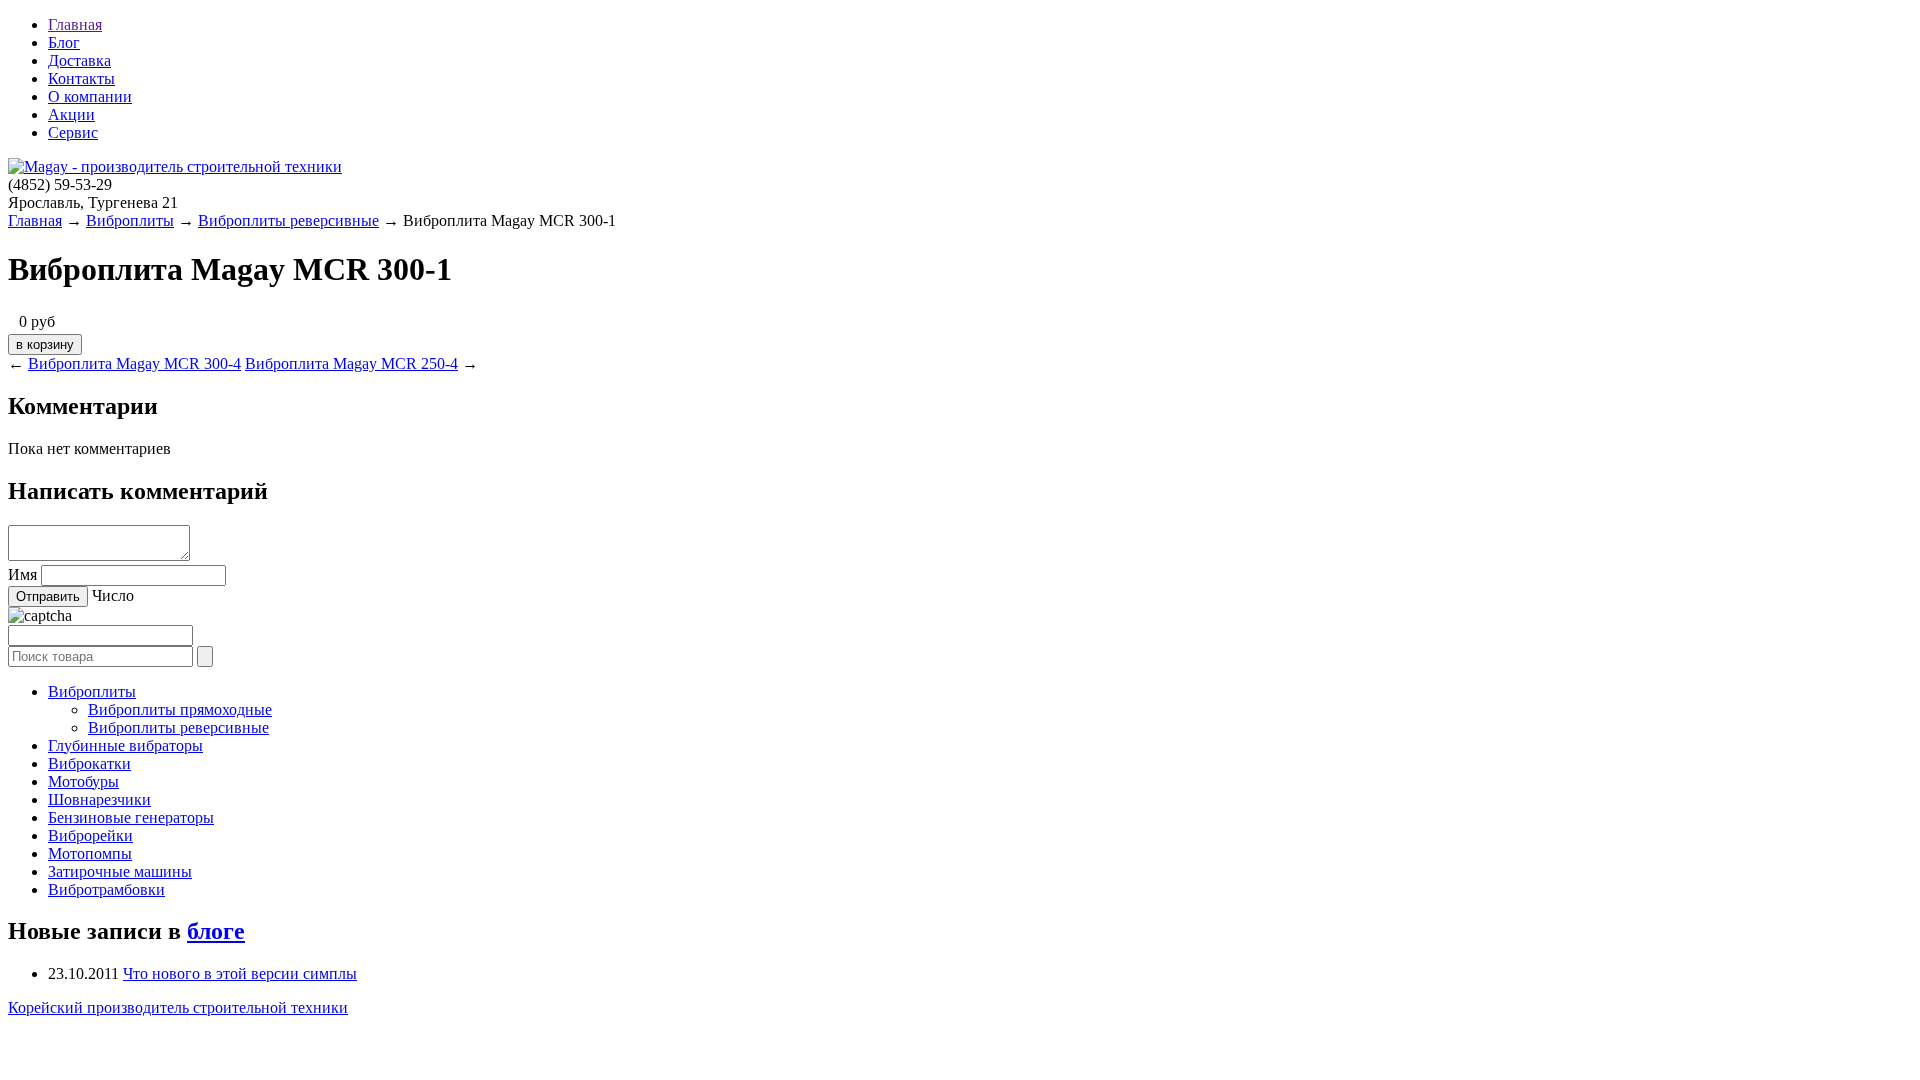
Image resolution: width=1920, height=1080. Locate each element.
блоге (216, 931)
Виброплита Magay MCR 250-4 (351, 363)
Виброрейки (90, 835)
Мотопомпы (90, 853)
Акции (71, 114)
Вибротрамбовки (106, 889)
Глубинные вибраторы (125, 745)
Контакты (81, 78)
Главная (75, 24)
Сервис (73, 132)
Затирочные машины (120, 871)
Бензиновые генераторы (131, 817)
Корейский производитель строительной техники (178, 1007)
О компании (90, 96)
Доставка (79, 60)
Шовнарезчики (99, 799)
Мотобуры (83, 781)
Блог (64, 42)
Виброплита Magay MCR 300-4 (134, 363)
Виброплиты (130, 220)
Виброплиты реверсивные (288, 220)
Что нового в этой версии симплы (240, 973)
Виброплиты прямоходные (180, 709)
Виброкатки (89, 763)
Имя (22, 574)
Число (113, 595)
